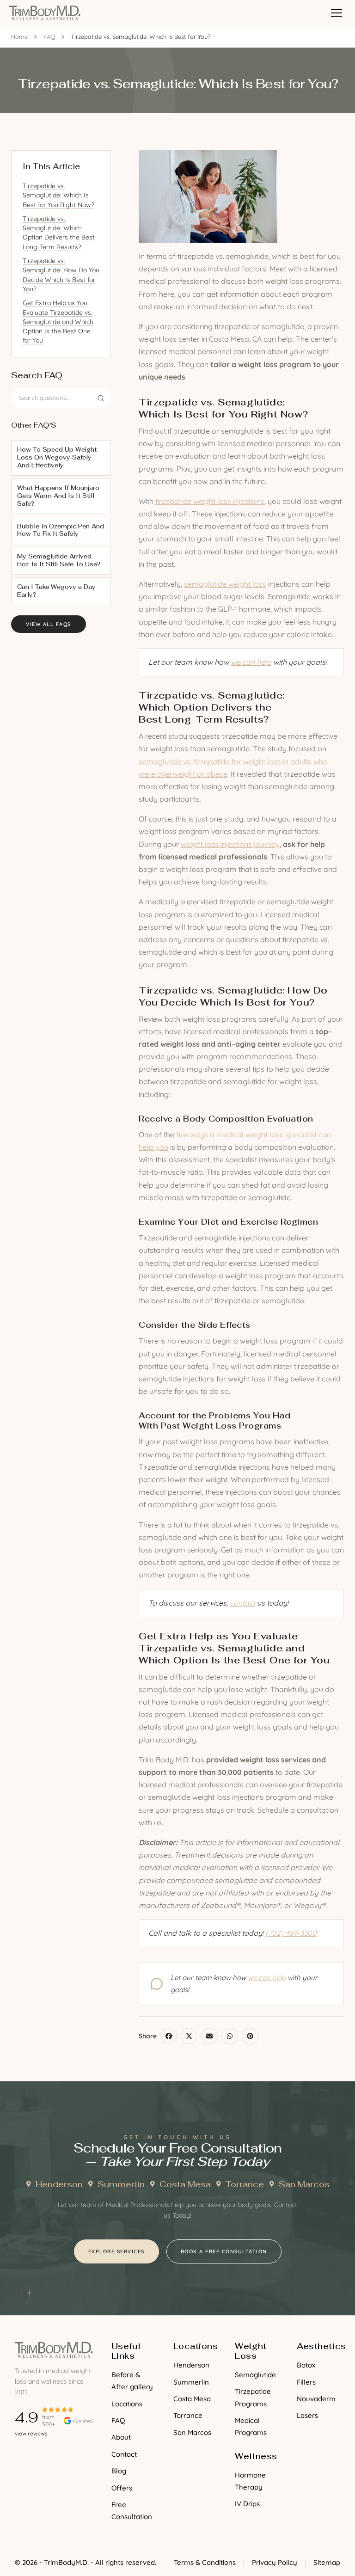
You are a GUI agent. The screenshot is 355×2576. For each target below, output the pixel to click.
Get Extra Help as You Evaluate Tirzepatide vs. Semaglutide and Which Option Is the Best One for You (58, 322)
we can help (251, 662)
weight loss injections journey (230, 844)
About (121, 2437)
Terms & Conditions (205, 2562)
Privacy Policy (275, 2562)
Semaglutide (255, 2375)
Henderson (59, 2184)
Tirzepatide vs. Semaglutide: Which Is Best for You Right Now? (58, 195)
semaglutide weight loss (225, 584)
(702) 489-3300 (291, 1933)
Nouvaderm (316, 2399)
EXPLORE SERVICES (116, 2251)
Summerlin (121, 2184)
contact (242, 1603)
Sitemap (327, 2562)
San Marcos (304, 2184)
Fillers (306, 2382)
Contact (124, 2454)
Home (19, 37)
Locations (127, 2404)
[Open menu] (337, 13)
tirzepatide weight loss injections (210, 501)
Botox (306, 2365)
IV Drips (247, 2504)
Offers (122, 2488)
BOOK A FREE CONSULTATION (224, 2251)
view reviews (31, 2433)
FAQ (49, 37)
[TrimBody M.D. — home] (45, 13)
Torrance (245, 2184)
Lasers (307, 2415)
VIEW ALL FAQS (49, 624)
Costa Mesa (185, 2184)
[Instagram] (40, 2453)
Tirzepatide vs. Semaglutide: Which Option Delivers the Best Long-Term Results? (59, 233)
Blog (119, 2471)
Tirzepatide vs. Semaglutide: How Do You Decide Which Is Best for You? (61, 275)
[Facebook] (22, 2453)
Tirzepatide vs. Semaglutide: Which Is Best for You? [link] (141, 37)
